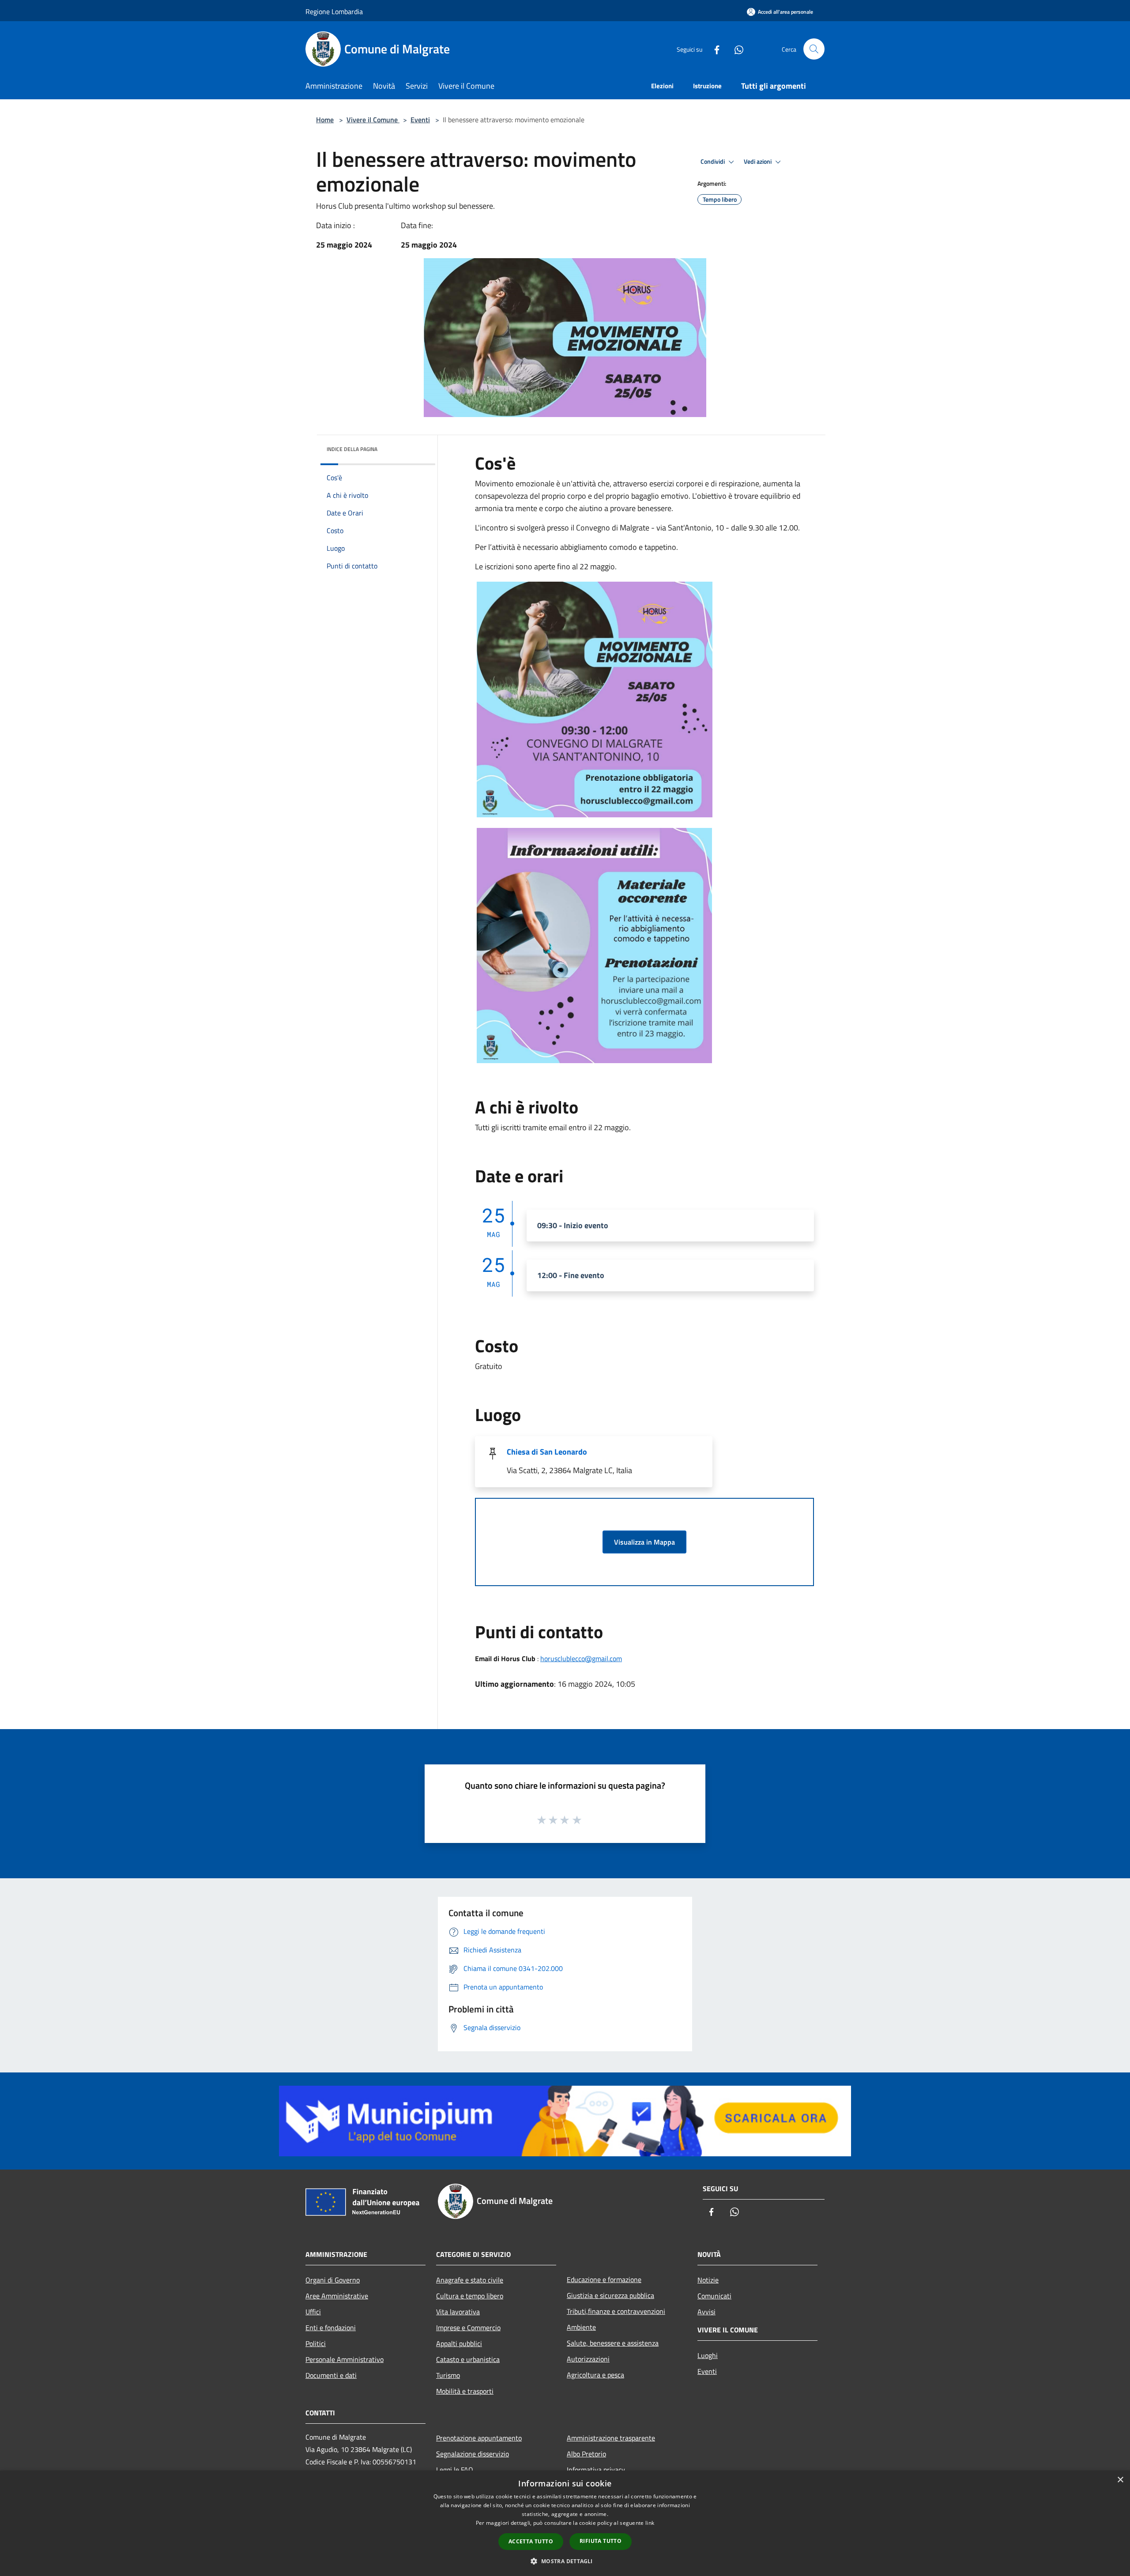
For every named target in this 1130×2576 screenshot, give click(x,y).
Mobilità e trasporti (465, 2391)
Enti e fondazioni (331, 2328)
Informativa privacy (596, 2470)
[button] (565, 2561)
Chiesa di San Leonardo (547, 1452)
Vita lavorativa (458, 2312)
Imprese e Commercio (468, 2328)
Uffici (313, 2312)
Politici (316, 2343)
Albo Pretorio (586, 2454)
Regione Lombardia (334, 11)
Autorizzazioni (588, 2359)
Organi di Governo (333, 2280)
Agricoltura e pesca (595, 2375)
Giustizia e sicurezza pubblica (610, 2295)
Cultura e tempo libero (470, 2296)
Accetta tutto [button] (531, 2541)
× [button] (1120, 2480)
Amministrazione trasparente (611, 2438)
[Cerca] (814, 49)
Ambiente (581, 2327)
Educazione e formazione (604, 2279)
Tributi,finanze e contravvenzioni (616, 2311)
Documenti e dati (331, 2375)
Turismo (448, 2375)
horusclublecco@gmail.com (581, 1658)
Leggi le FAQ (455, 2470)
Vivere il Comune (373, 120)
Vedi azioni (758, 162)
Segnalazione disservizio (473, 2454)
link (650, 2523)
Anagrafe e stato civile (470, 2280)
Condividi (713, 162)
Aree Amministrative (337, 2296)
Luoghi (708, 2355)
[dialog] (565, 2523)
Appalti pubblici (459, 2343)
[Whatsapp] (735, 49)
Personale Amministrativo (345, 2359)
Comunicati (714, 2296)
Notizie (708, 2280)
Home (325, 120)
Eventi (420, 120)
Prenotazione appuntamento (479, 2438)
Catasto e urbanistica (468, 2359)
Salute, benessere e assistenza (613, 2343)
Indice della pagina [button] (352, 449)
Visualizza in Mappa (644, 1542)
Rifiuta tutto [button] (601, 2541)
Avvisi (706, 2312)
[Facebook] (713, 49)
